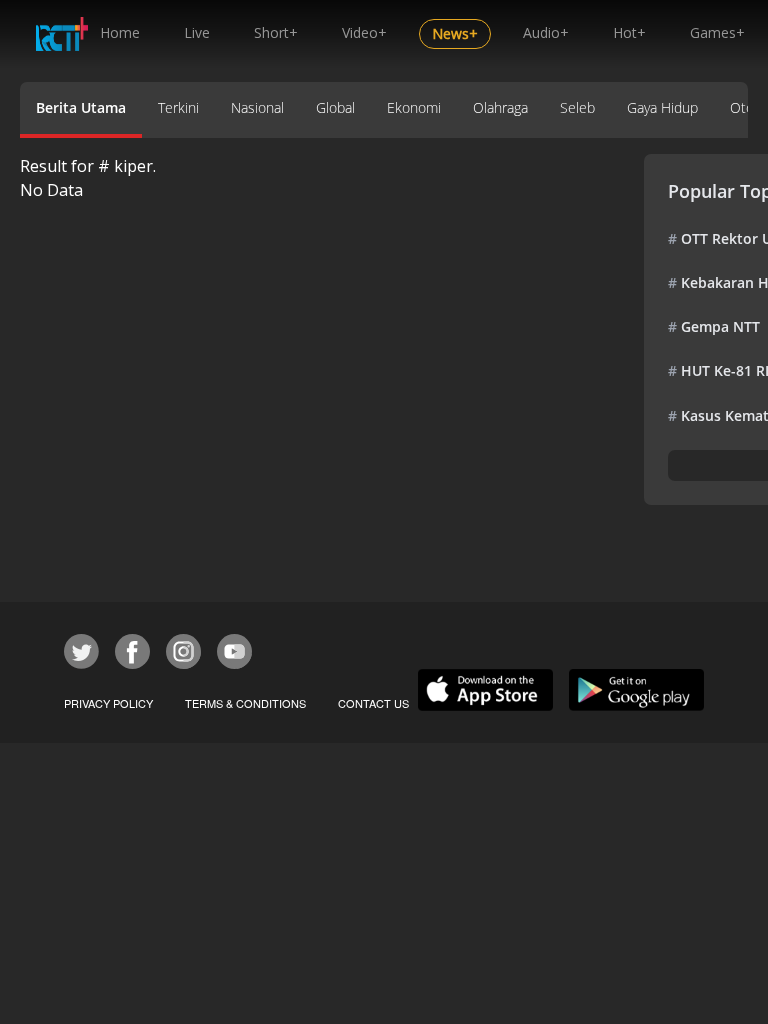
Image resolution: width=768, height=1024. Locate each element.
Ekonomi (414, 107)
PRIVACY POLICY (108, 703)
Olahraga (500, 107)
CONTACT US (373, 703)
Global (335, 107)
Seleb (577, 107)
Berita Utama (81, 107)
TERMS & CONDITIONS (245, 703)
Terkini (178, 107)
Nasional (257, 107)
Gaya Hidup (662, 107)
